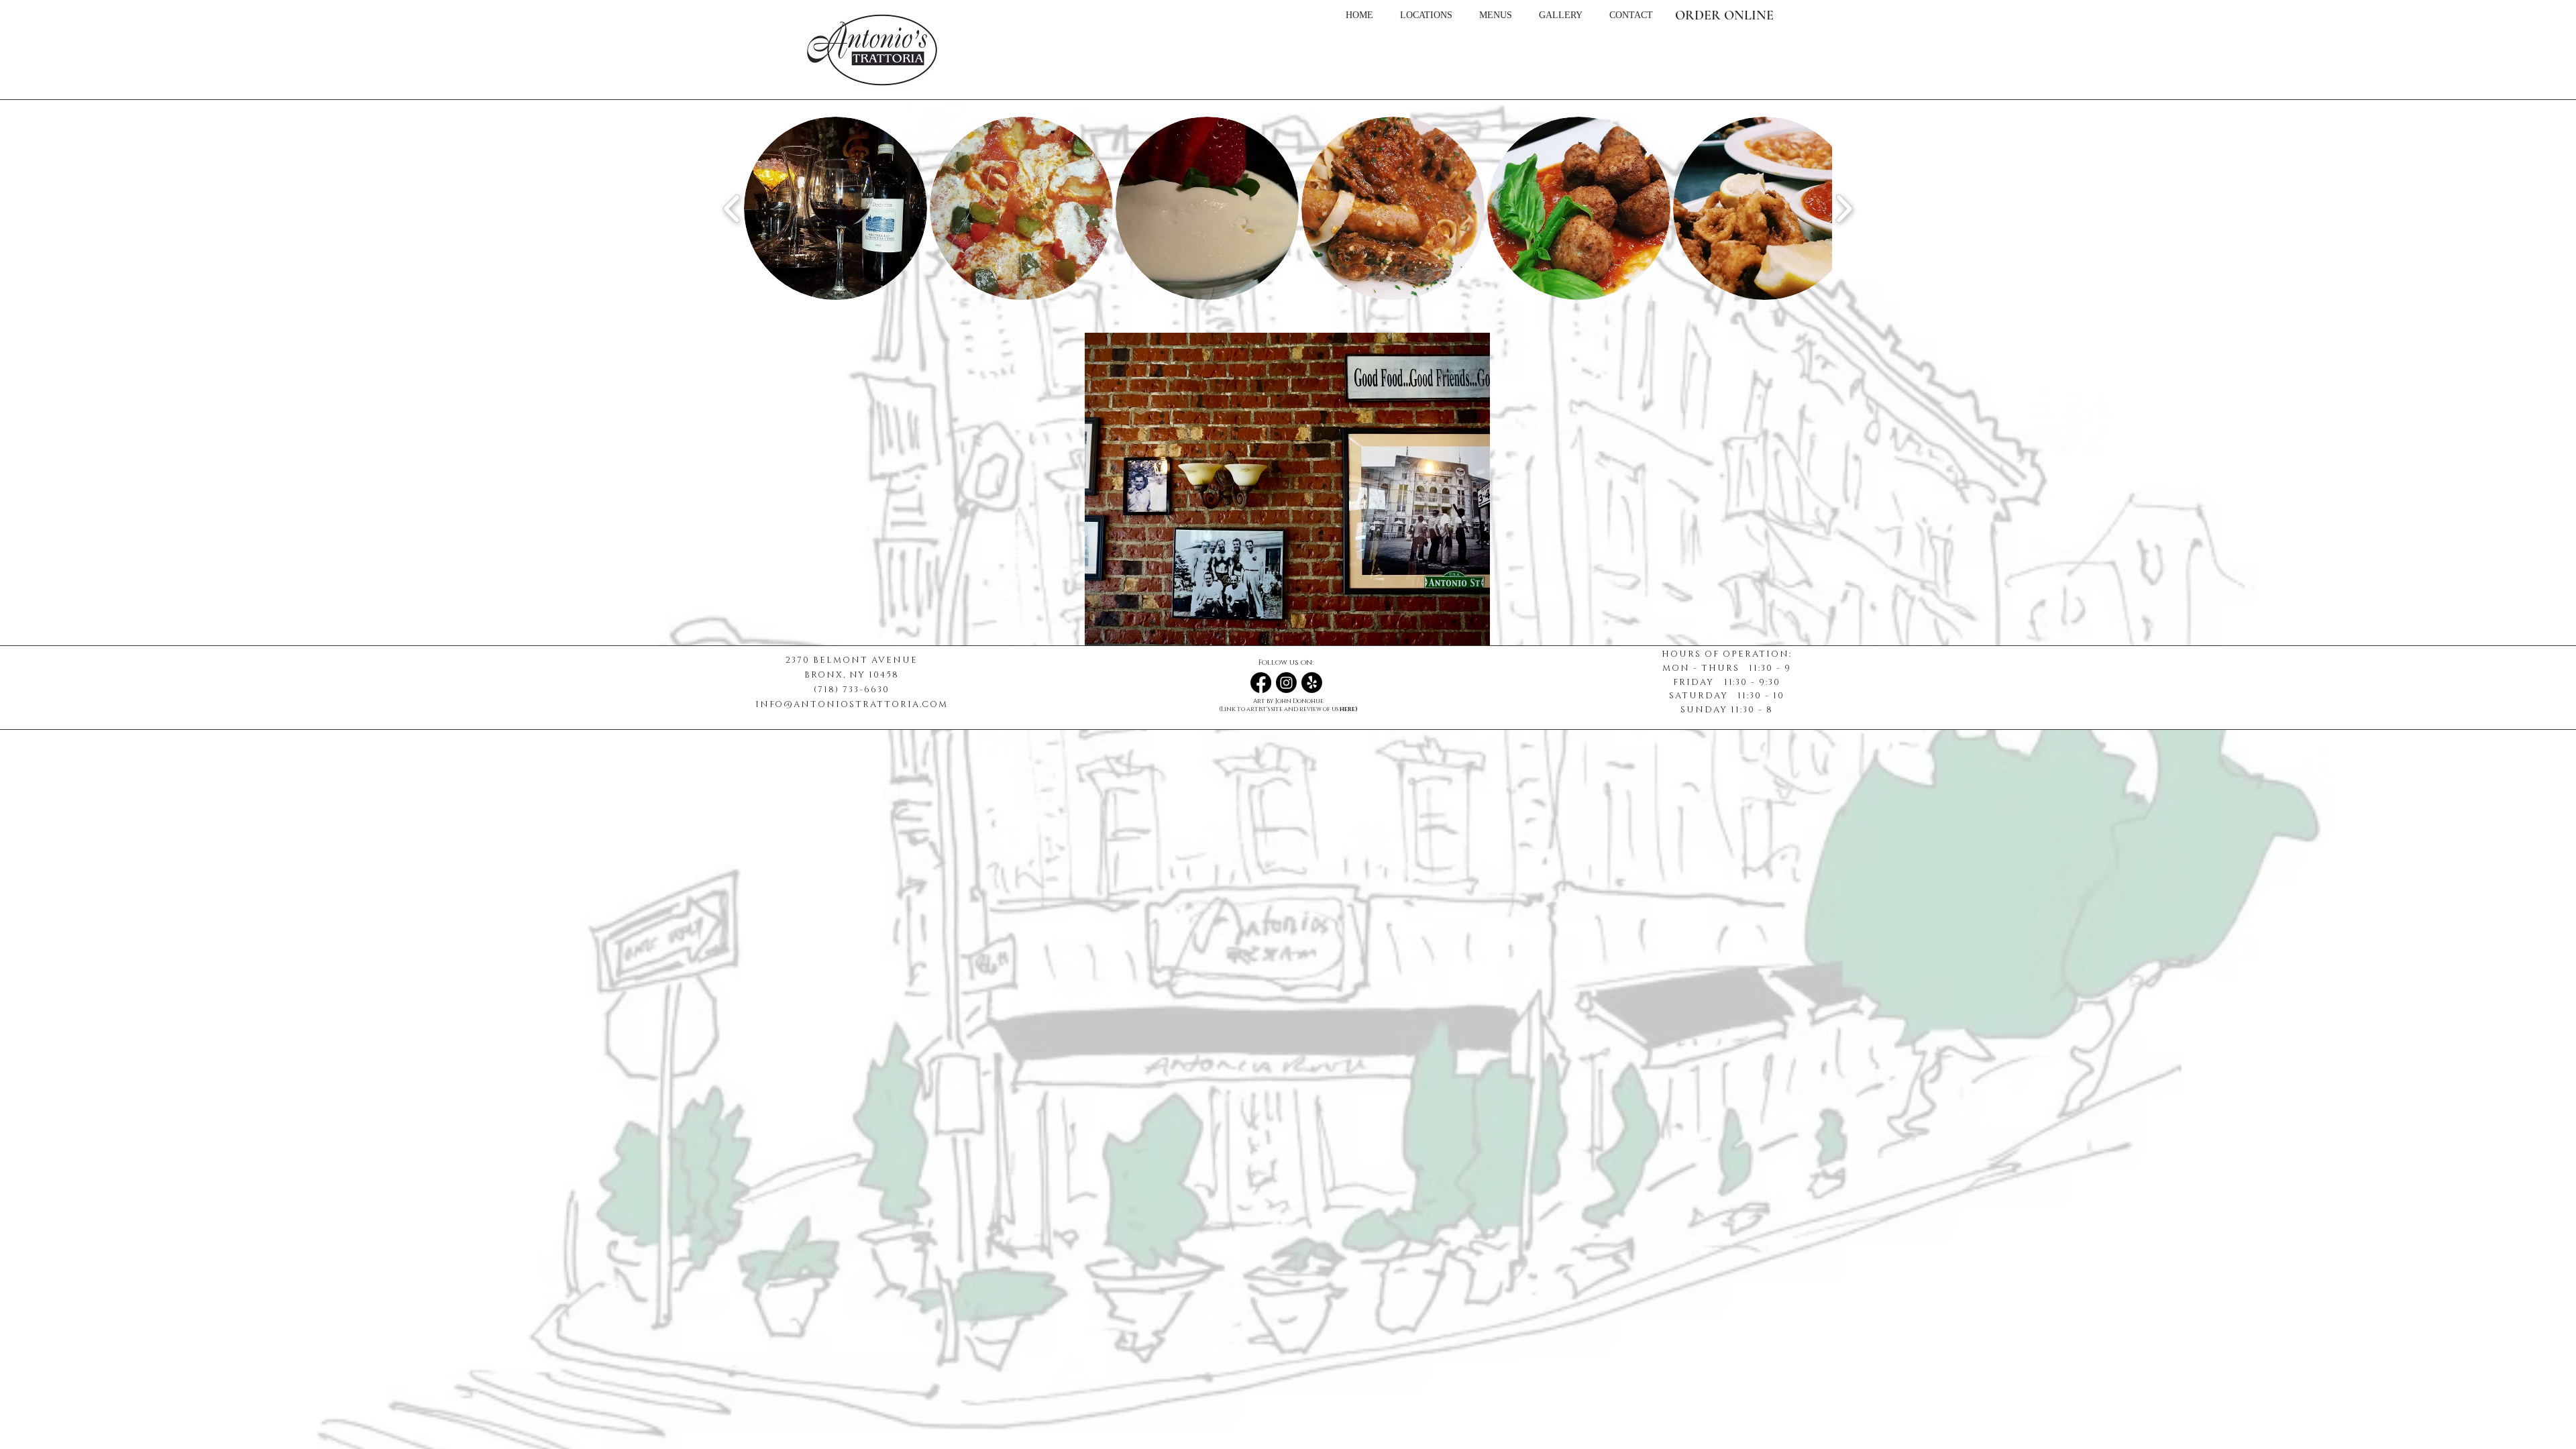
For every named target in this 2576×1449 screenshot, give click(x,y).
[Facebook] (1261, 683)
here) (1349, 709)
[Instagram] (1286, 683)
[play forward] (1844, 209)
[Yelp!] (1312, 683)
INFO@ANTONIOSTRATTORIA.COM (852, 704)
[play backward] (732, 209)
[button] (836, 208)
